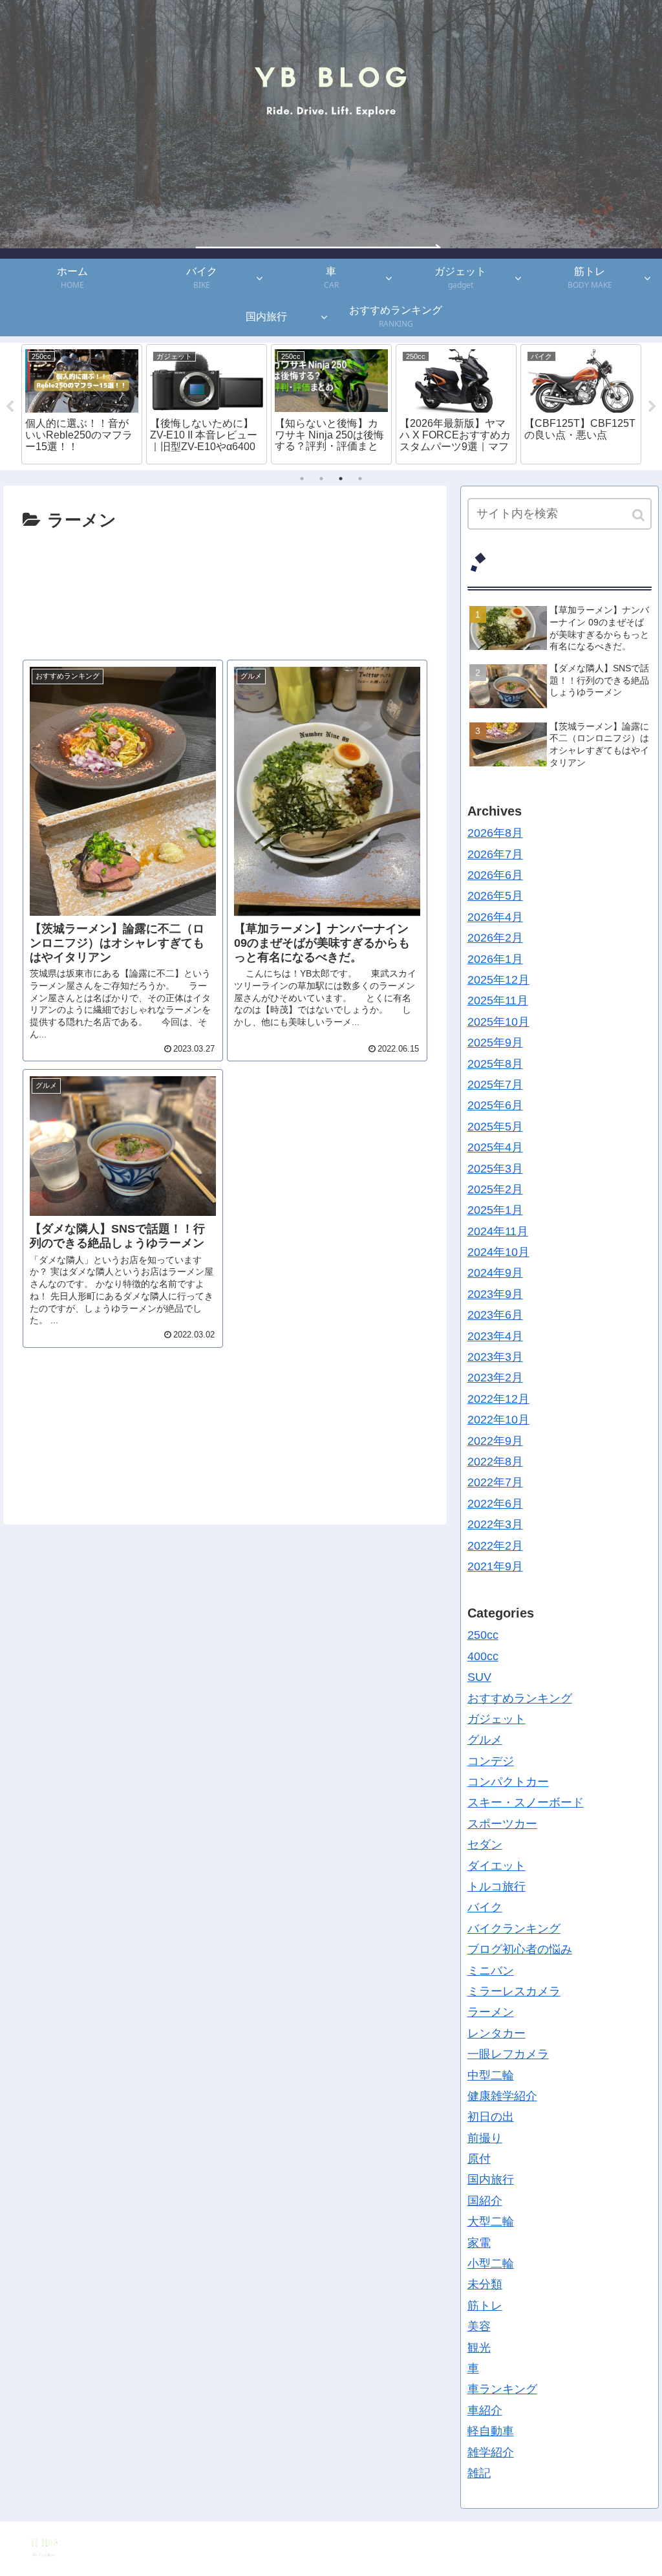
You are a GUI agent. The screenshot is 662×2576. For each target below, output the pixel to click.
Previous (10, 407)
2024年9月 (495, 1273)
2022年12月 (498, 1399)
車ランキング (502, 2389)
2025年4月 (495, 1147)
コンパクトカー (508, 1782)
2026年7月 (495, 854)
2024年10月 (498, 1252)
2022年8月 (495, 1462)
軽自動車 (491, 2431)
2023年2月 (495, 1378)
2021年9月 (495, 1566)
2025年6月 (495, 1105)
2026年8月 (495, 833)
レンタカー (496, 2033)
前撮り (485, 2138)
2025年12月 (498, 980)
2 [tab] (321, 479)
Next (652, 407)
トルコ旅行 (496, 1887)
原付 (479, 2159)
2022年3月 (495, 1524)
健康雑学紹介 (502, 2096)
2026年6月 (495, 875)
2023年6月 (495, 1315)
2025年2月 (495, 1189)
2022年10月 (498, 1420)
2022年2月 (495, 1546)
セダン (485, 1845)
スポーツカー (502, 1824)
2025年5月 (495, 1127)
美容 (479, 2326)
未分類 (485, 2284)
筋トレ (485, 2306)
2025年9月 (495, 1043)
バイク (485, 1907)
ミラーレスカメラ (514, 1991)
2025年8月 (495, 1064)
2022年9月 (495, 1441)
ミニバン (491, 1971)
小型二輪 (491, 2264)
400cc (483, 1656)
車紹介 (485, 2410)
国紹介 (485, 2201)
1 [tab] (302, 479)
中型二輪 (491, 2075)
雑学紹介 (491, 2452)
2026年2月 (495, 938)
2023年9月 (495, 1294)
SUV (479, 1677)
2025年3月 (495, 1169)
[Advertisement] (225, 589)
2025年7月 (495, 1085)
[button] (639, 515)
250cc (483, 1635)
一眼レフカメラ (508, 2054)
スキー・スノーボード (526, 1802)
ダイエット (496, 1866)
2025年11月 (498, 1001)
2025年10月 (498, 1022)
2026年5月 (495, 896)
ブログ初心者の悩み (520, 1949)
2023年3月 (495, 1357)
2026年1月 (495, 959)
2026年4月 (495, 917)
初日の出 (491, 2117)
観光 (479, 2348)
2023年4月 (495, 1336)
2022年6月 (495, 1504)
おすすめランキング (520, 1698)
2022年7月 (495, 1482)
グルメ (485, 1740)
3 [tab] (341, 479)
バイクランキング (514, 1929)
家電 (479, 2243)
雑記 (479, 2473)
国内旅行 (491, 2180)
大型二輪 (491, 2222)
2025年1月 (495, 1210)
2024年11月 (498, 1231)
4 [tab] (360, 479)
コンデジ (491, 1761)
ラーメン (491, 2012)
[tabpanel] (82, 404)
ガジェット (496, 1719)
